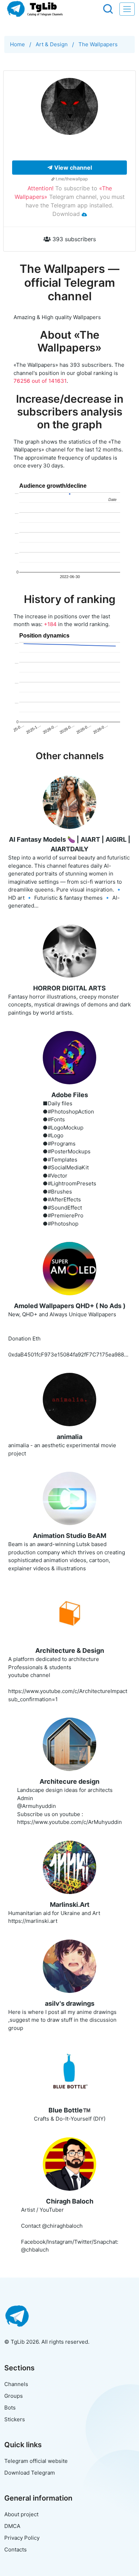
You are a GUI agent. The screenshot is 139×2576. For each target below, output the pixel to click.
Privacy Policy (22, 2538)
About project (21, 2514)
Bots (10, 2408)
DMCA (12, 2526)
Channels (16, 2384)
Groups (14, 2396)
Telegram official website (36, 2461)
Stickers (15, 2419)
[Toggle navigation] (127, 9)
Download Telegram (30, 2473)
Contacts (16, 2549)
